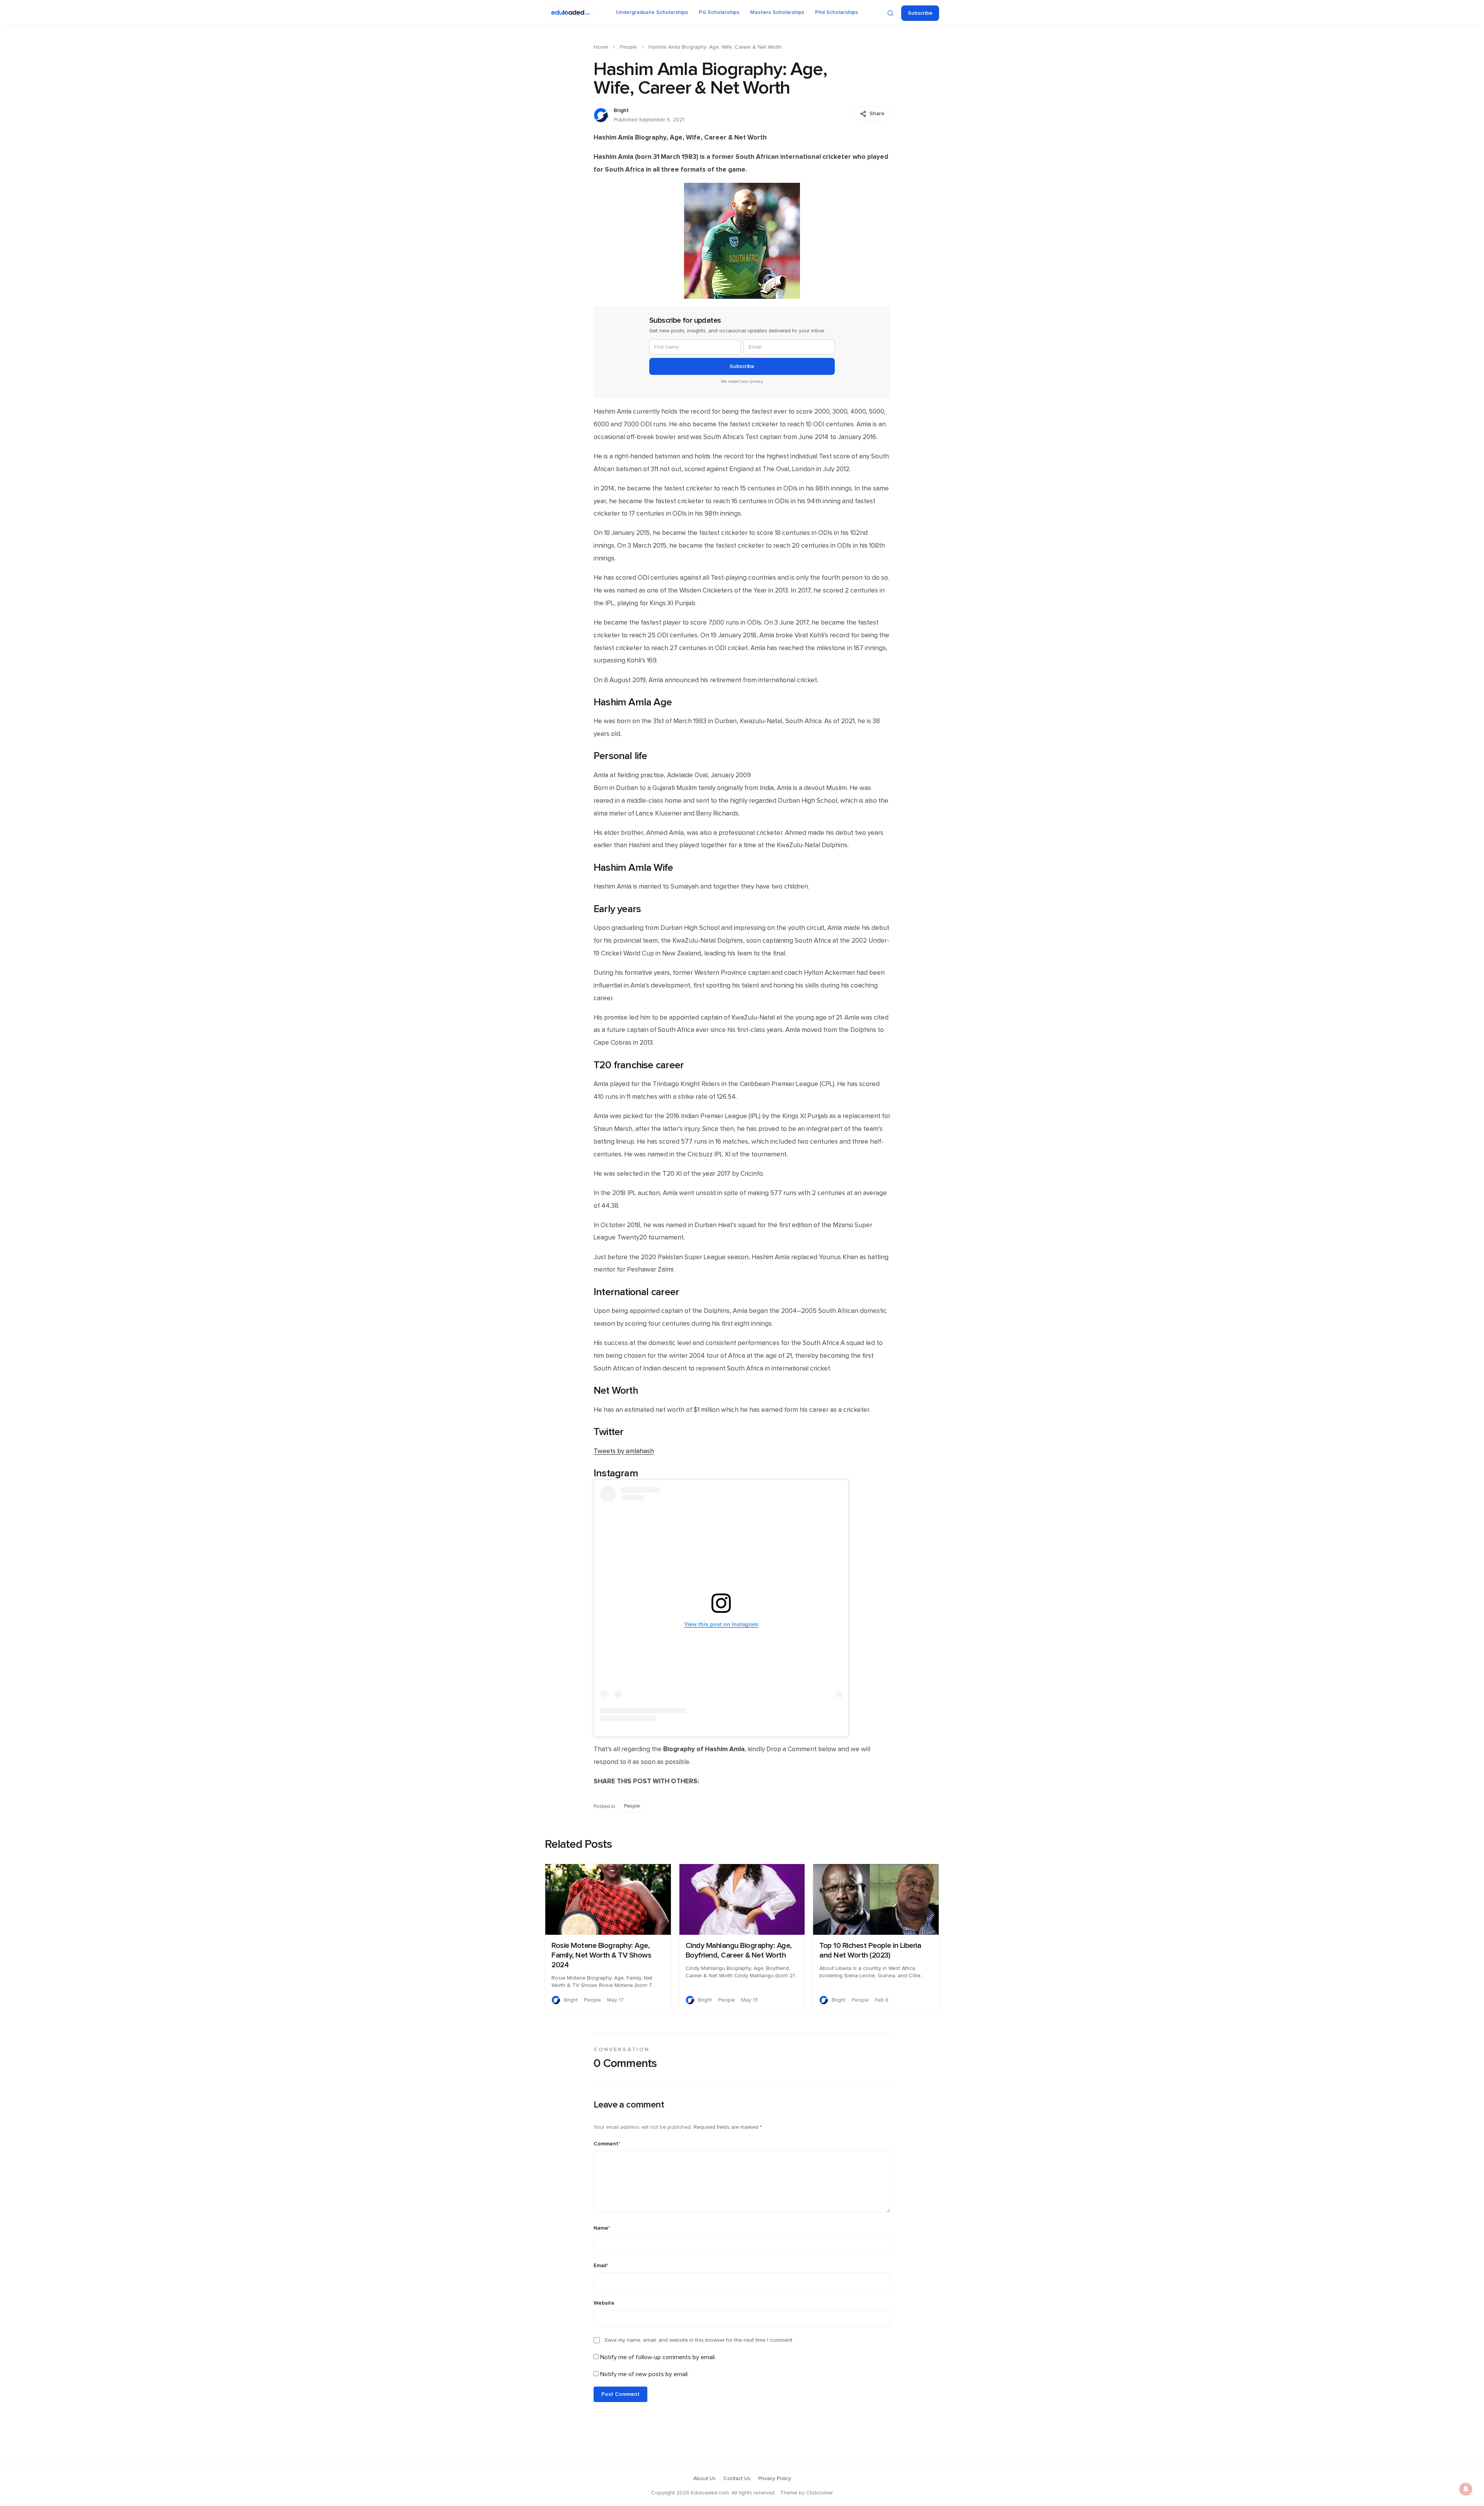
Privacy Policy (775, 2479)
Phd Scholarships (836, 12)
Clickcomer (819, 2493)
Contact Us (737, 2479)
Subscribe (920, 13)
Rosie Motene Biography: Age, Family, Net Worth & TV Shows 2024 (601, 1955)
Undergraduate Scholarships (652, 12)
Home (601, 47)
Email (601, 2266)
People (628, 47)
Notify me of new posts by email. (644, 2374)
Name (602, 2228)
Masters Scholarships (777, 12)
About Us (705, 2479)
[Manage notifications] (1466, 2489)
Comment (607, 2144)
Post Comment (620, 2394)
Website (604, 2303)
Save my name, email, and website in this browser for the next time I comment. (699, 2340)
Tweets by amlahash (624, 1451)
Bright (621, 111)
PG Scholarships (719, 12)
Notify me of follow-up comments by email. (658, 2357)
